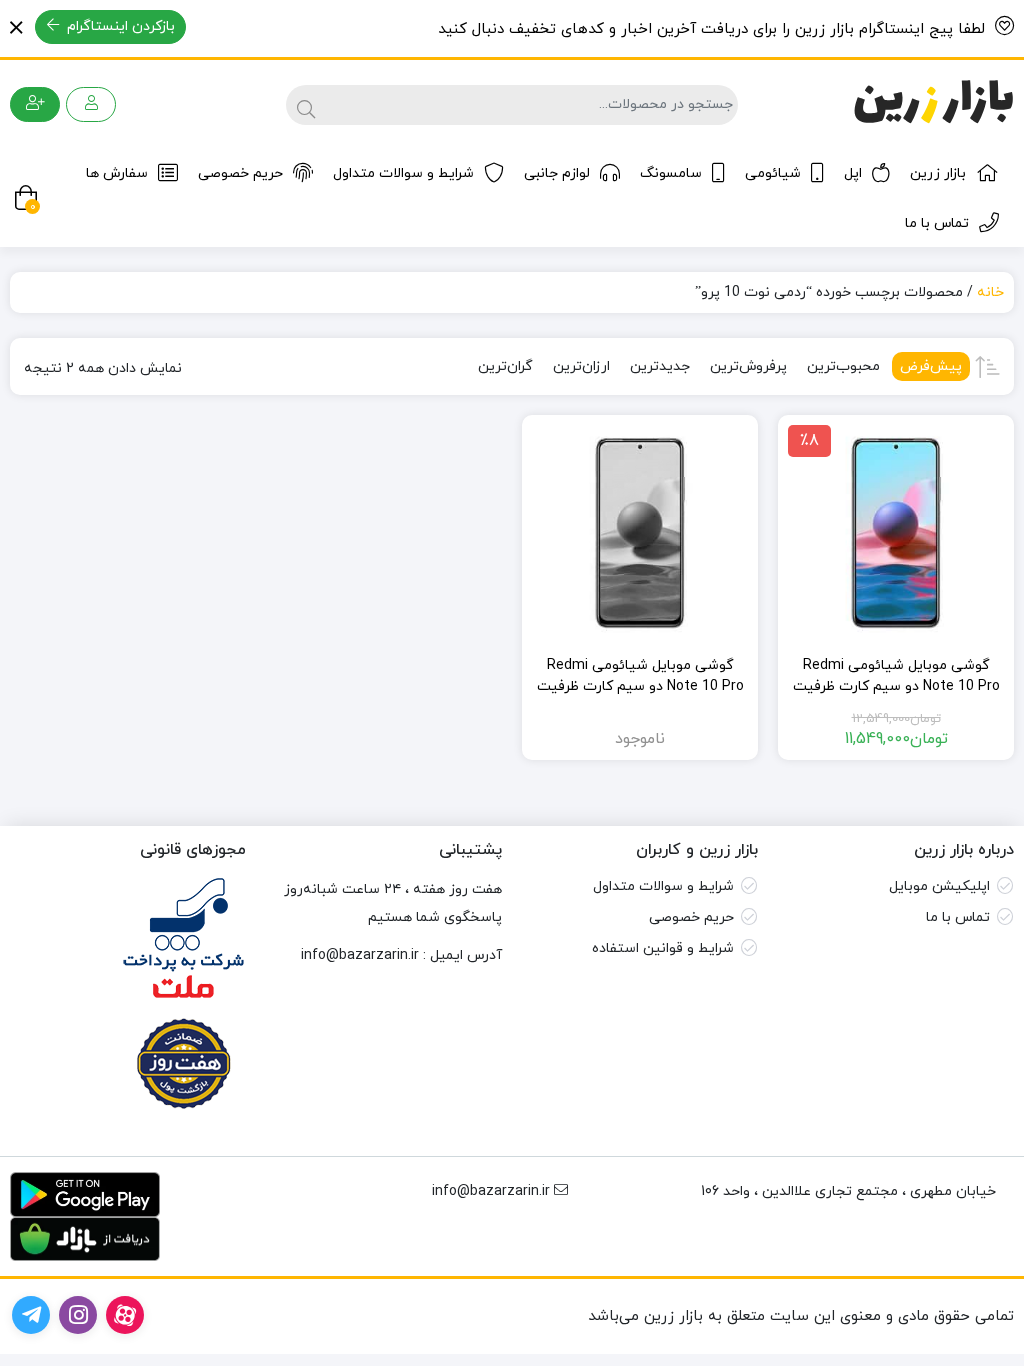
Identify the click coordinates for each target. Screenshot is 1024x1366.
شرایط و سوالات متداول (403, 173)
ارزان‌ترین (581, 366)
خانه (990, 292)
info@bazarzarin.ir (360, 955)
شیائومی (773, 173)
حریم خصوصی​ (691, 917)
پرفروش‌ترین (748, 366)
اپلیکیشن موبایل (939, 886)
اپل (853, 173)
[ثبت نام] (35, 104)
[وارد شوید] (91, 104)
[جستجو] (303, 105)
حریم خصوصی (240, 173)
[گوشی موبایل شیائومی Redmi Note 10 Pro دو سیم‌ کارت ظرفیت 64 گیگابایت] (640, 533)
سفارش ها (117, 173)
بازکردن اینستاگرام (119, 26)
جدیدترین (660, 366)
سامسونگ (671, 173)
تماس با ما (937, 223)
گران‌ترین (505, 366)
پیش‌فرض (931, 366)
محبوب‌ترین (843, 366)
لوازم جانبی (557, 173)
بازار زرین (938, 173)
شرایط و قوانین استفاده (663, 948)
